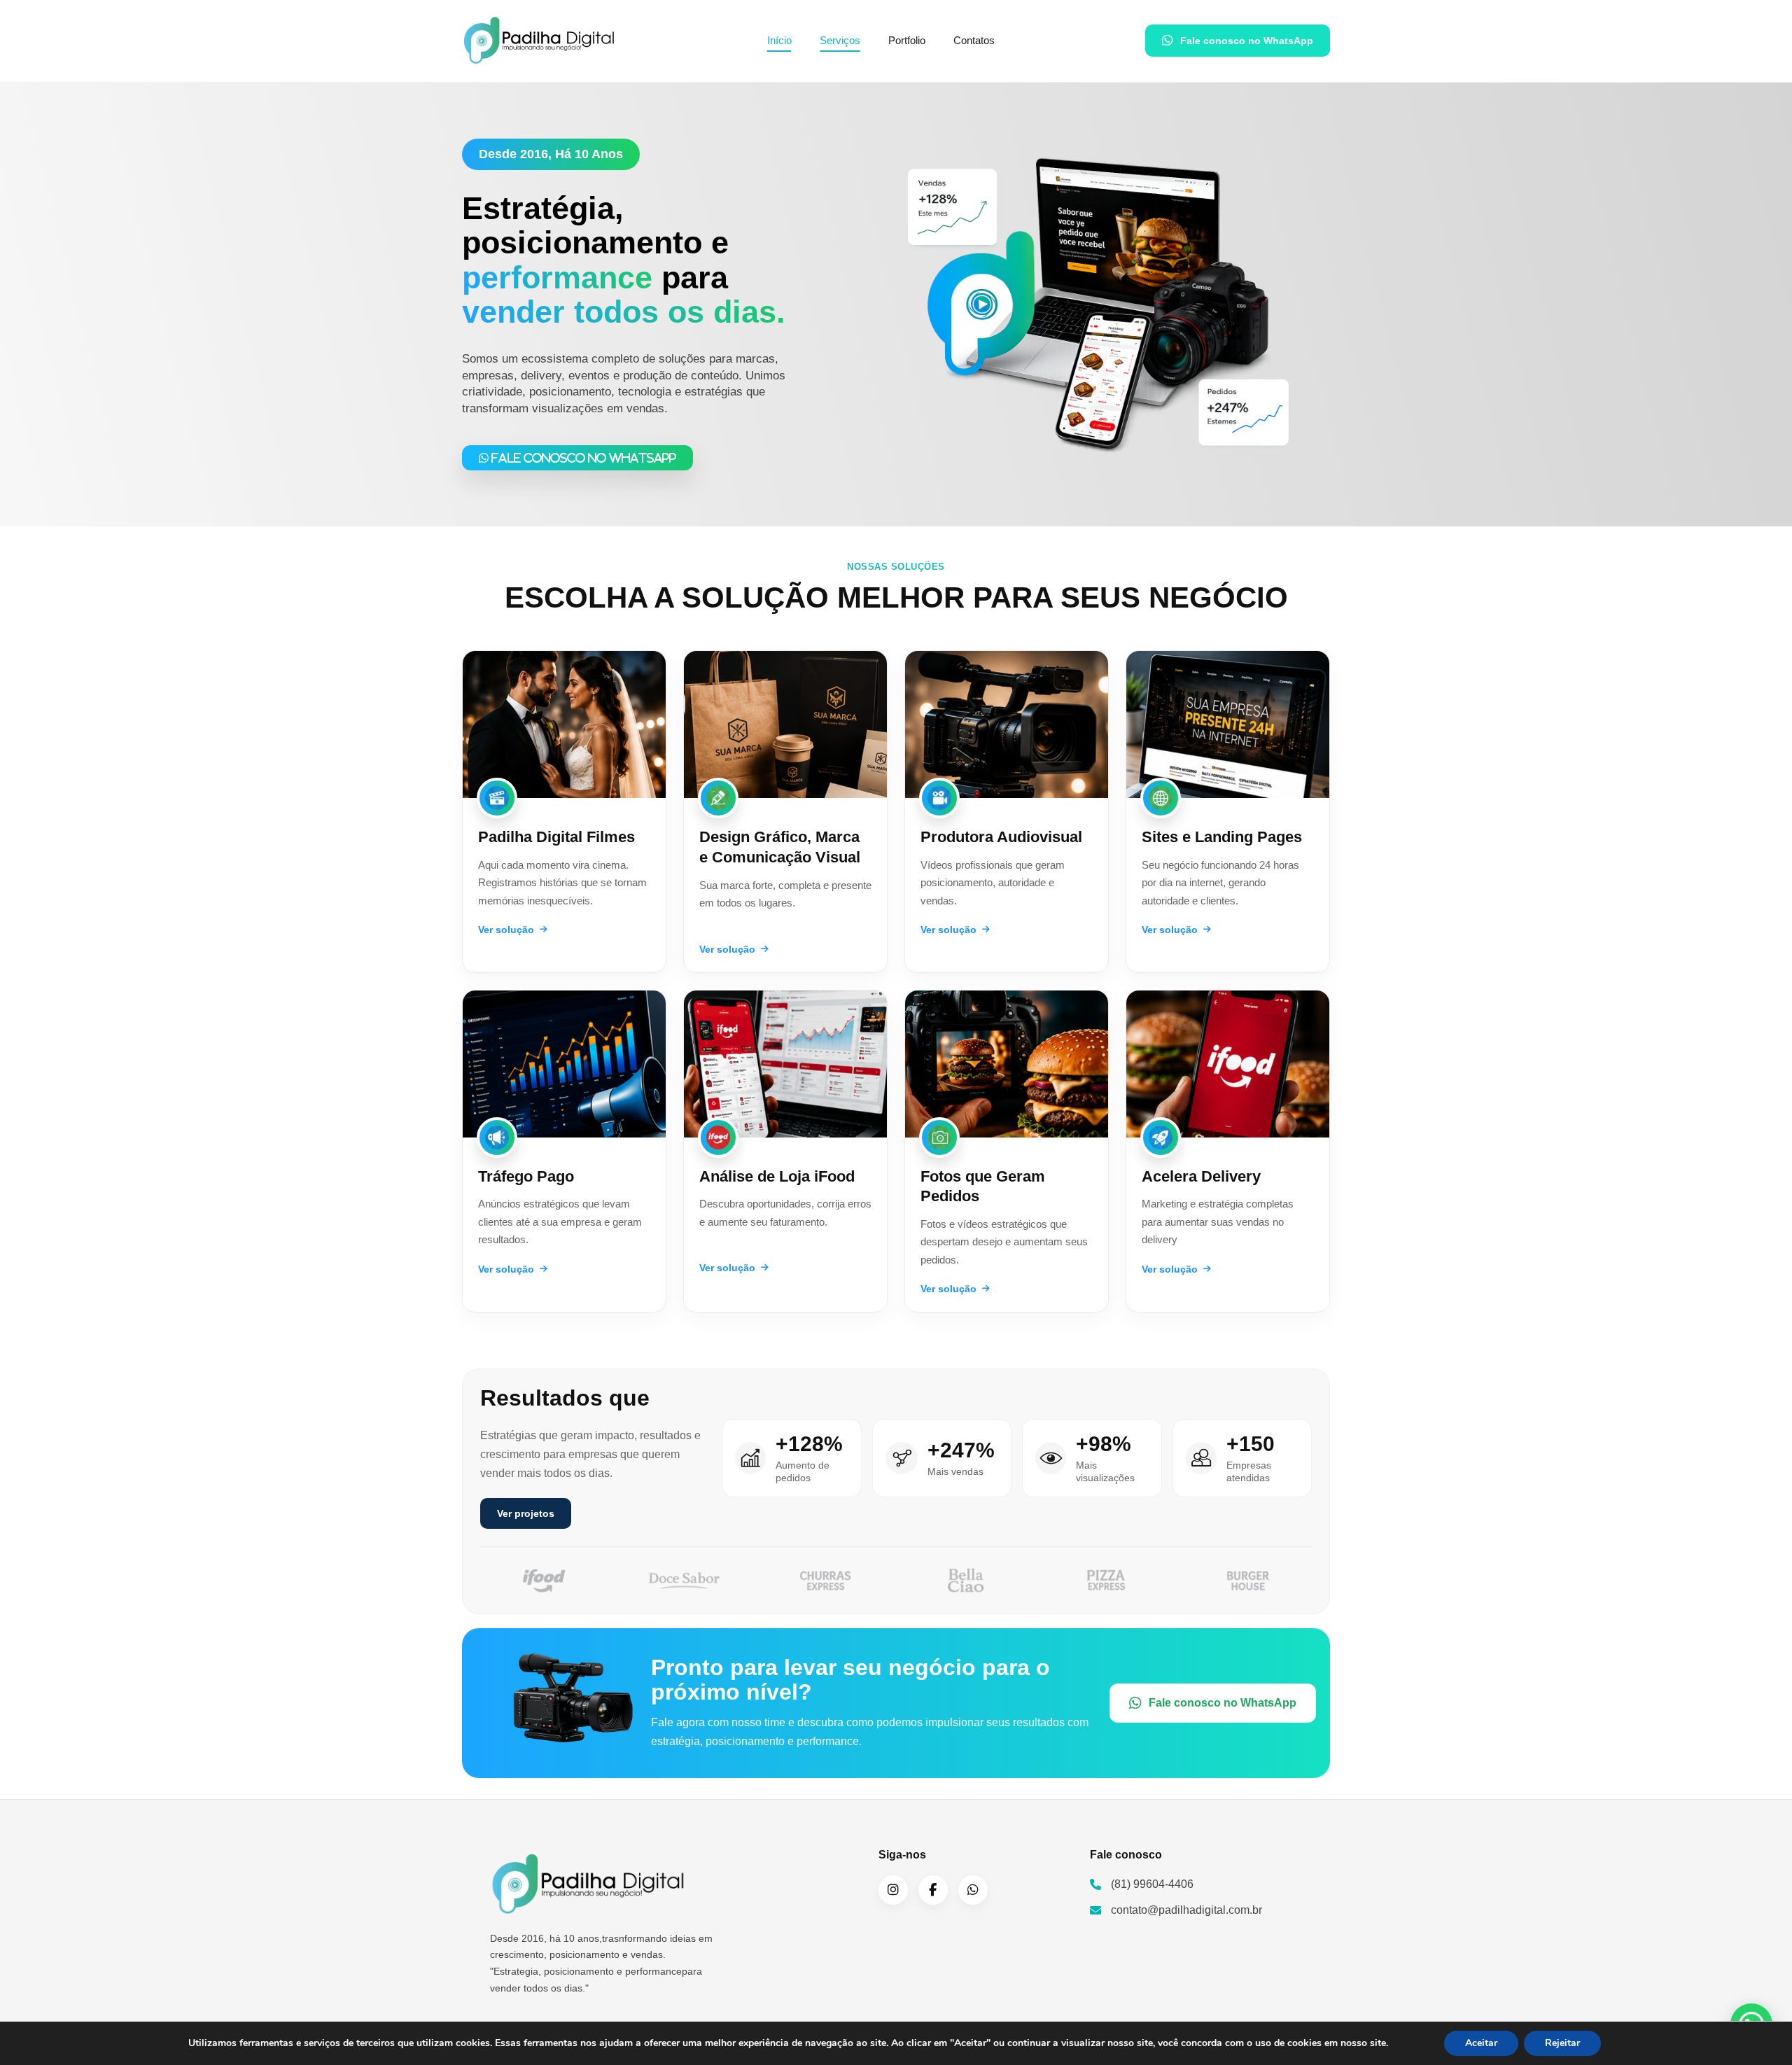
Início (779, 40)
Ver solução (506, 930)
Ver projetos (526, 1513)
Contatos (974, 40)
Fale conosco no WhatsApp (1247, 41)
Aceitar (1481, 2043)
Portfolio (907, 40)
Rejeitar (1562, 2043)
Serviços (840, 40)
